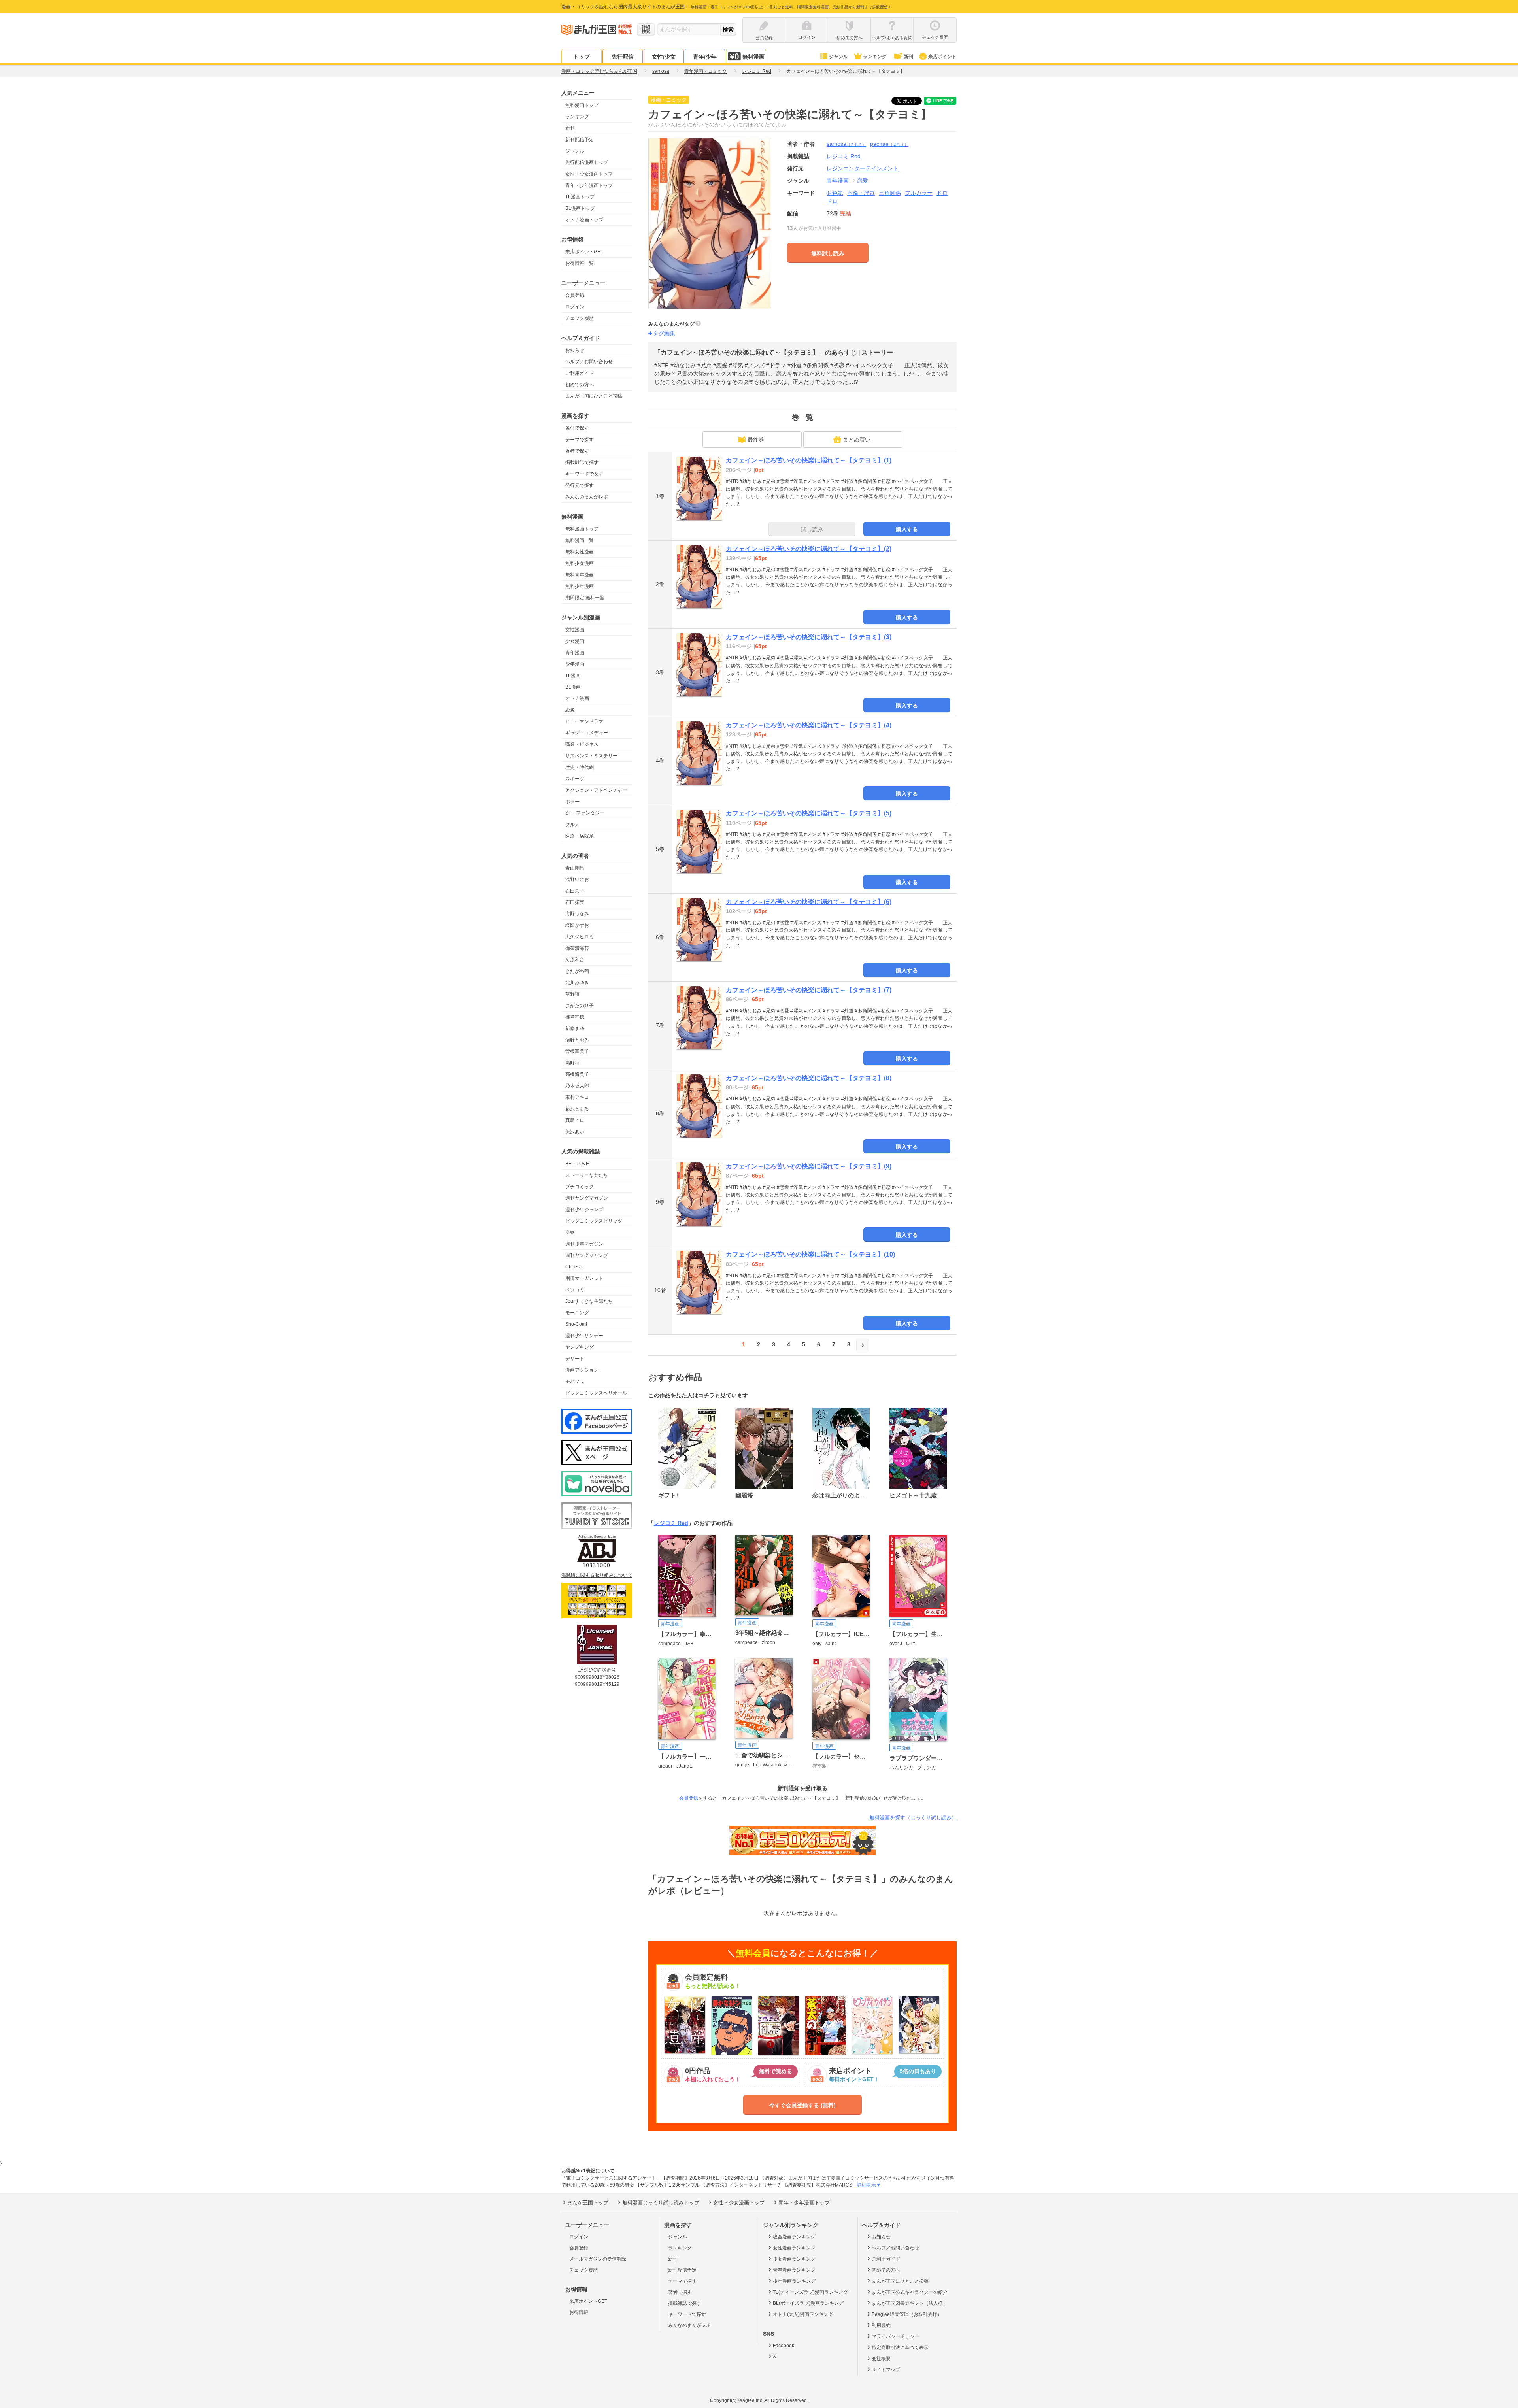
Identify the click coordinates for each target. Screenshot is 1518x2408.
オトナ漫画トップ (584, 220)
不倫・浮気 (861, 193)
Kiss (570, 1232)
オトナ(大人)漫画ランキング (803, 2314)
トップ (582, 57)
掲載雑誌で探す (582, 462)
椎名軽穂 (575, 1017)
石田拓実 (575, 902)
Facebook (784, 2346)
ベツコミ (575, 1290)
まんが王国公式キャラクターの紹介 (910, 2292)
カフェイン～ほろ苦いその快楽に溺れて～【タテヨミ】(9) (809, 1166)
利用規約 (881, 2325)
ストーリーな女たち (587, 1175)
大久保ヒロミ (580, 937)
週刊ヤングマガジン (587, 1198)
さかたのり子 (580, 1006)
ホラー (572, 802)
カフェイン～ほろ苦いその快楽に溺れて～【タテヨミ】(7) (809, 990)
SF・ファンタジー (585, 813)
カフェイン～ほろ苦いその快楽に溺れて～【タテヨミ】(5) (809, 813)
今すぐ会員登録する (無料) (802, 2105)
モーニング (577, 1313)
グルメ (572, 825)
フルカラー (919, 193)
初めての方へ (580, 385)
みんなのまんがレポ (587, 497)
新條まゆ (575, 1028)
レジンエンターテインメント (863, 168)
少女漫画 (575, 641)
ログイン (575, 307)
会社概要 (881, 2359)
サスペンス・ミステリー (591, 756)
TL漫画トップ (580, 197)
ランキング (875, 57)
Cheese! (574, 1267)
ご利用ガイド (580, 373)
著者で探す (577, 451)
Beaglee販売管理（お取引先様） (907, 2314)
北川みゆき (577, 983)
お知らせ (575, 350)
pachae (889, 144)
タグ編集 (664, 333)
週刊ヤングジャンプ (587, 1255)
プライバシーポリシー (895, 2336)
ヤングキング (580, 1347)
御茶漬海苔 (577, 948)
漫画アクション (582, 1370)
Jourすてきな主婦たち (589, 1301)
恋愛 (570, 710)
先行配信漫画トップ (587, 162)
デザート (575, 1359)
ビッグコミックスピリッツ (594, 1221)
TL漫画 (573, 676)
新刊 (908, 57)
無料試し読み (828, 253)
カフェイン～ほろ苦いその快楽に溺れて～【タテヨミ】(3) (809, 637)
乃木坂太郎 (577, 1086)
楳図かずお (577, 925)
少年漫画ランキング (794, 2281)
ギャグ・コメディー (587, 733)
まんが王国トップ (588, 2203)
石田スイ (575, 891)
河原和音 (575, 960)
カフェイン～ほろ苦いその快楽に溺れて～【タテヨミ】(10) (810, 1254)
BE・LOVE (577, 1164)
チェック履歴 (580, 318)
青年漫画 (575, 653)
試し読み (812, 529)
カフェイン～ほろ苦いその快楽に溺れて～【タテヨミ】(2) (809, 549)
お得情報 (579, 2312)
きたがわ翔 (577, 971)
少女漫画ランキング (794, 2259)
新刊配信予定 (580, 140)
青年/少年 (705, 57)
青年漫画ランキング (794, 2270)
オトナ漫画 (577, 698)
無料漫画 (753, 57)
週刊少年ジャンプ (584, 1210)
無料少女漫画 (580, 563)
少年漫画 (575, 664)
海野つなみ (577, 914)
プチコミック (580, 1187)
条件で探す (577, 428)
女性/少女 (664, 57)
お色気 (835, 193)
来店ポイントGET (584, 252)
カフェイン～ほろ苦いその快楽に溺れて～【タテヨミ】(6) (809, 902)
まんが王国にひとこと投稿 (594, 396)
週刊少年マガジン (584, 1244)
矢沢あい (575, 1132)
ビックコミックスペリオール (596, 1393)
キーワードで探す (584, 474)
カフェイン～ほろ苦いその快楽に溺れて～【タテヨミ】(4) (809, 725)
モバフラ (575, 1381)
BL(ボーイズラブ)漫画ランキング (808, 2303)
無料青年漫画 (580, 575)
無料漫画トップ (582, 105)
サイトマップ (886, 2370)
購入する (907, 529)
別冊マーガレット (584, 1278)
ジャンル (838, 57)
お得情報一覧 (580, 263)
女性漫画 (575, 630)
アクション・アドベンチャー (596, 790)
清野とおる (577, 1040)
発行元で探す (580, 485)
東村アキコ (577, 1097)
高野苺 (572, 1063)
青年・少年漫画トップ (589, 185)
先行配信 (623, 57)
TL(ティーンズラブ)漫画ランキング (810, 2292)
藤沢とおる (577, 1109)
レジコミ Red (671, 1523)
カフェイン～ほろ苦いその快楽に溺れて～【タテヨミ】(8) (809, 1078)
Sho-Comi (576, 1324)
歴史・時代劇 (580, 767)
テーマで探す (580, 440)
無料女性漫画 (580, 552)
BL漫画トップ (580, 208)
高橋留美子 (577, 1074)
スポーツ (575, 779)
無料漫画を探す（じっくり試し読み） (913, 1818)
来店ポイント (942, 57)
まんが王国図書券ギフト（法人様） (910, 2303)
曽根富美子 (577, 1051)
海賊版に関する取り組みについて (597, 1575)
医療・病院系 (580, 836)
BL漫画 (573, 687)
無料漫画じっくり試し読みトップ (661, 2203)
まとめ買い (857, 440)
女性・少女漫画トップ (589, 174)
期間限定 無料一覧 (585, 598)
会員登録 (575, 295)
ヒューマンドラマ (584, 721)
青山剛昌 (575, 868)
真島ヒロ (575, 1120)
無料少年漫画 (580, 586)
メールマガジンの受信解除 (598, 2259)
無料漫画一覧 (580, 540)
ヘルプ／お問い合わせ (589, 362)
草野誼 (572, 994)
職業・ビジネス (582, 744)
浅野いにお (577, 879)
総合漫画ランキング (794, 2237)
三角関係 (890, 193)
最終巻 (756, 440)
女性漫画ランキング (794, 2248)
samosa (846, 144)
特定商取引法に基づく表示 (900, 2348)
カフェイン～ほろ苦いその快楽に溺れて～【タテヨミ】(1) (809, 460)
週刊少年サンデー (584, 1336)
